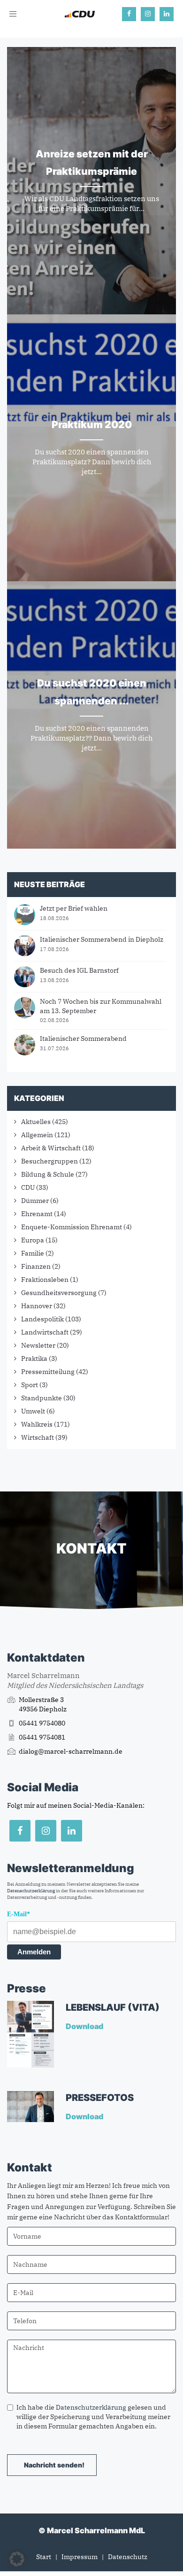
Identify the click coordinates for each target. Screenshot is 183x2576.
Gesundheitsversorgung (59, 1293)
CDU (28, 1187)
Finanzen (36, 1266)
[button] (17, 2559)
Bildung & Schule (48, 1174)
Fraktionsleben (45, 1280)
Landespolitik (42, 1319)
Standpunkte (42, 1398)
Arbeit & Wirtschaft (51, 1148)
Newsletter (38, 1345)
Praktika (34, 1358)
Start (44, 2557)
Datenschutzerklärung (31, 1891)
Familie (33, 1253)
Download (85, 2026)
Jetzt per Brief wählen (74, 908)
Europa (33, 1240)
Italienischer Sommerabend (83, 1038)
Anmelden (34, 1952)
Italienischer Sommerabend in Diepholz (102, 939)
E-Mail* (19, 1914)
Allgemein (37, 1135)
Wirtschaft (38, 1437)
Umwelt (33, 1411)
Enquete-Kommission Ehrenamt (72, 1227)
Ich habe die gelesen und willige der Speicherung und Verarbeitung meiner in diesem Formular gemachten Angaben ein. (93, 2417)
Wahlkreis (37, 1424)
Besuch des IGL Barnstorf (79, 970)
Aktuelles (36, 1122)
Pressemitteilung (48, 1372)
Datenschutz (128, 2557)
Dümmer (35, 1201)
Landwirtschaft (45, 1332)
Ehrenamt (37, 1214)
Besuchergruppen (50, 1161)
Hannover (37, 1306)
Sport (30, 1385)
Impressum (80, 2557)
